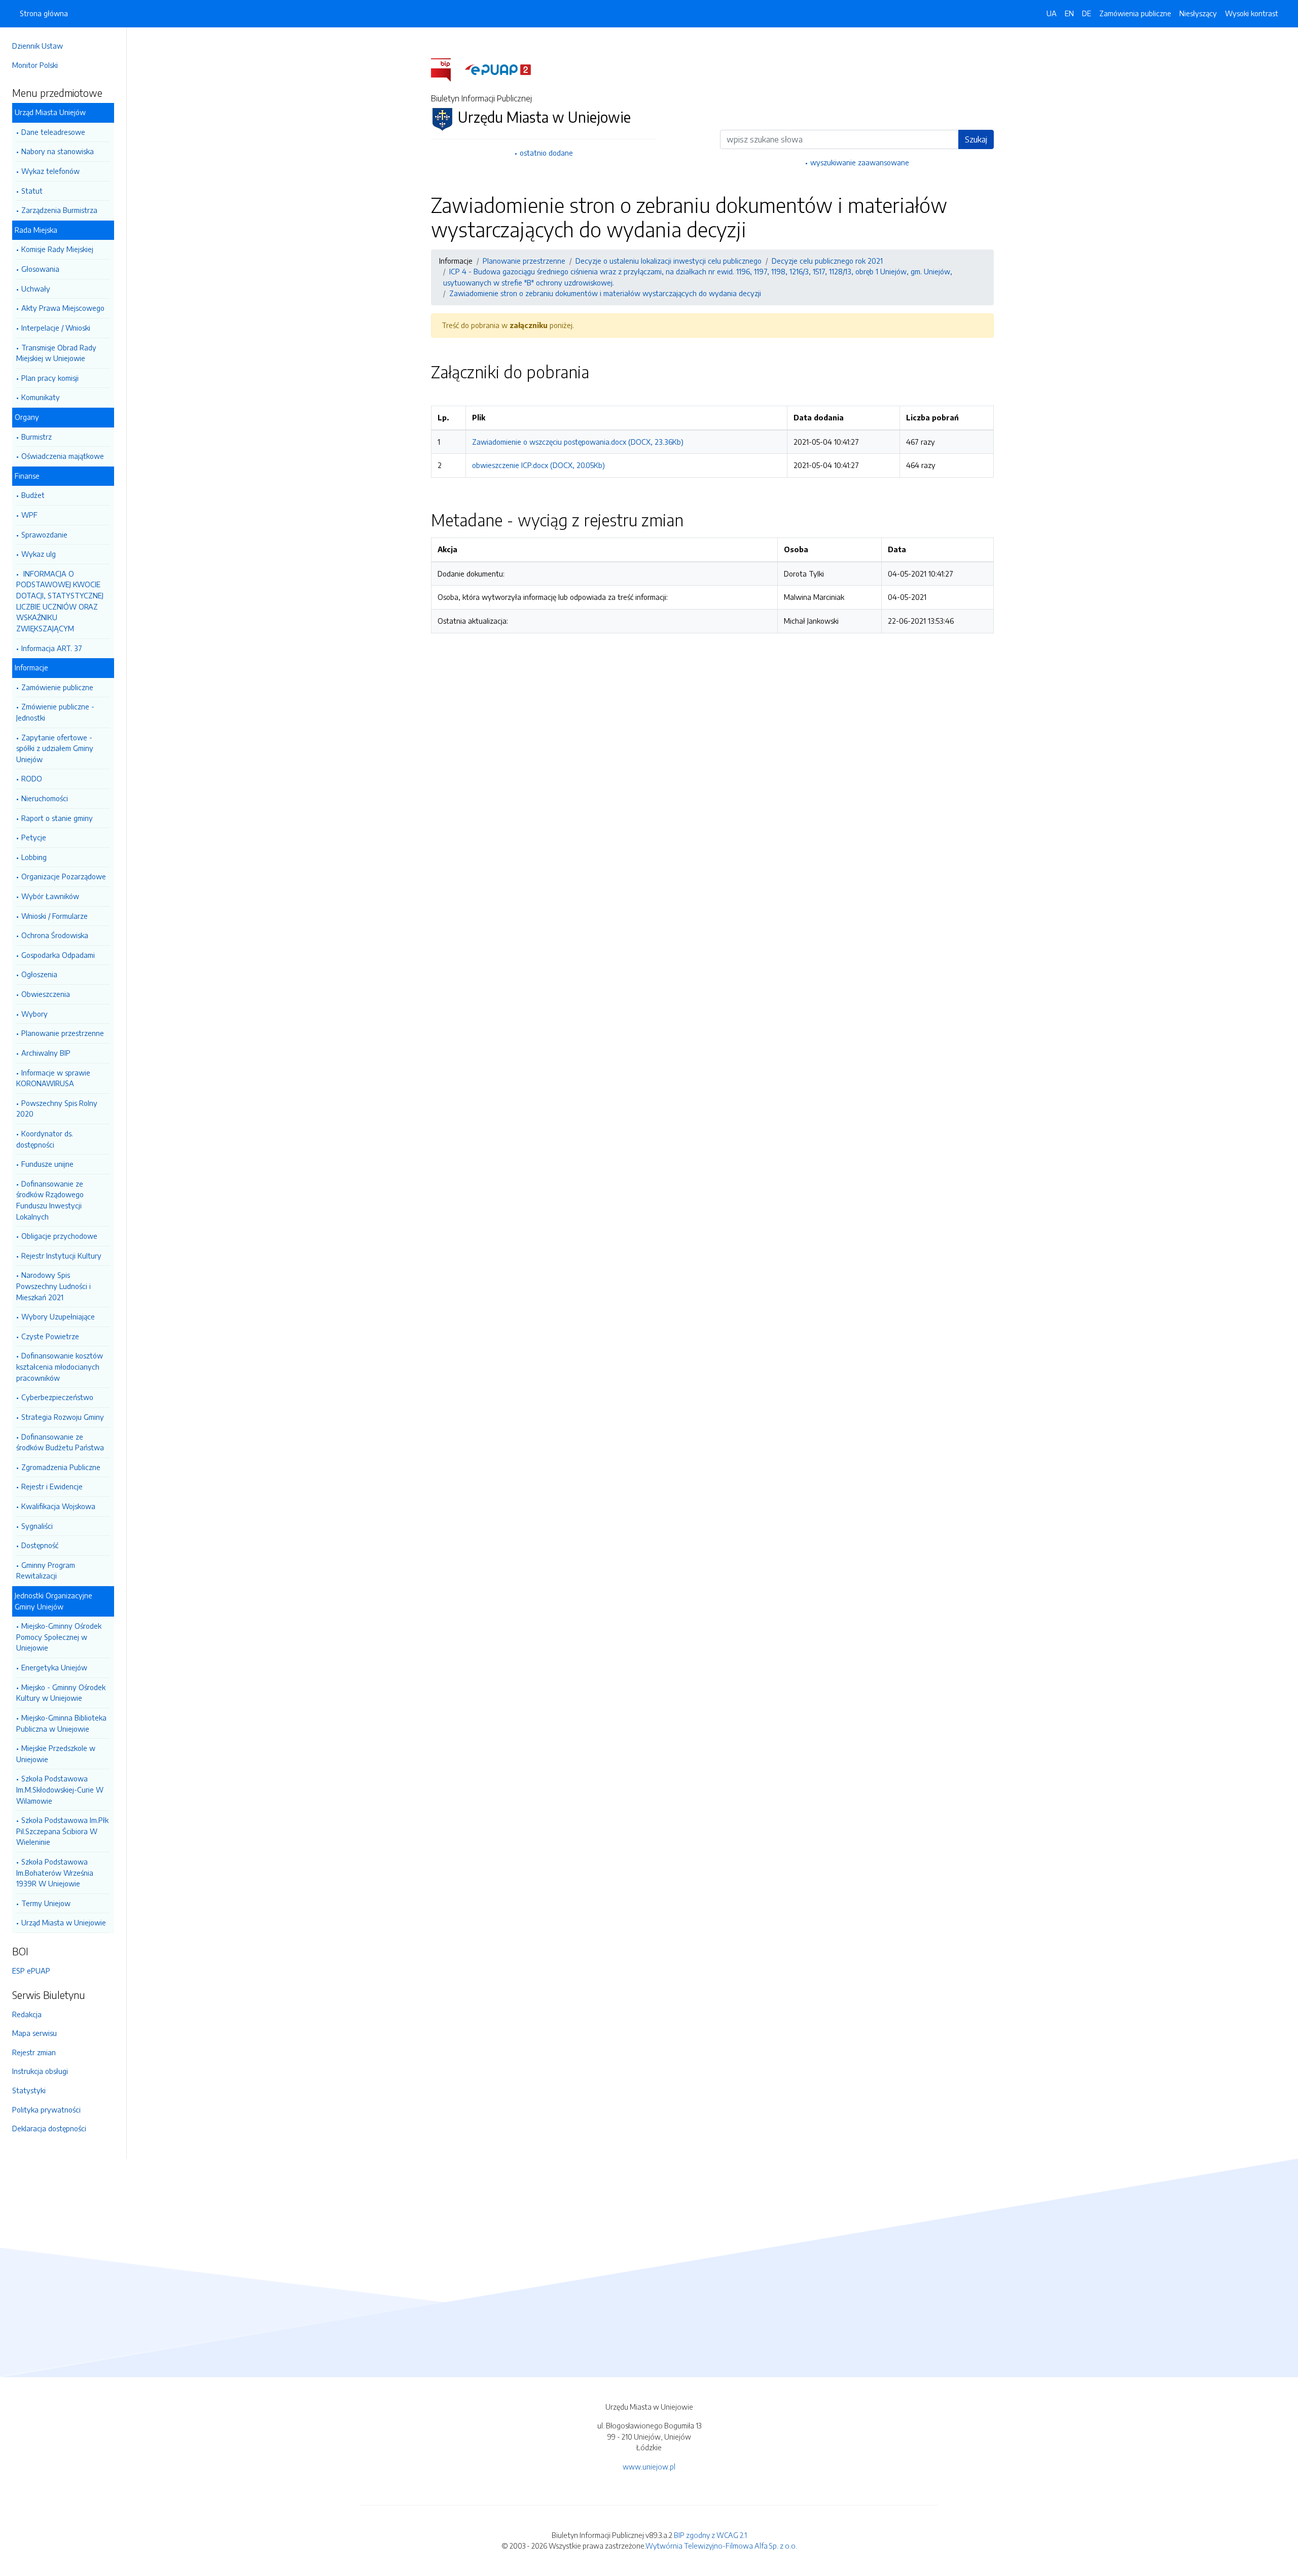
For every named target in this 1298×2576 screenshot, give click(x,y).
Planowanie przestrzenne (63, 1033)
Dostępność (40, 1545)
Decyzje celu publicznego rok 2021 (827, 261)
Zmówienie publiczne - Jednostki (55, 712)
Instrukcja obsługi (40, 2071)
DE (1087, 13)
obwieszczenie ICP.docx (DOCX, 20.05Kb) (538, 465)
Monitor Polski (35, 65)
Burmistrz (37, 437)
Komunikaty (41, 397)
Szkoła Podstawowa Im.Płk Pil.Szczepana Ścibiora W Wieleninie (62, 1831)
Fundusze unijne (47, 1164)
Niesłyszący (1198, 13)
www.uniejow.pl (649, 2466)
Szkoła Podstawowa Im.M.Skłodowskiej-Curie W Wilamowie (60, 1789)
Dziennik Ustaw (38, 46)
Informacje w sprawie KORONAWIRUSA (53, 1078)
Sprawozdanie (44, 534)
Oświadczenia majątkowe (63, 456)
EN (1069, 13)
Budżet (33, 495)
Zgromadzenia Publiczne (61, 1467)
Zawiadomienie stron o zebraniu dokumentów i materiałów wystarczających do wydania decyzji (605, 293)
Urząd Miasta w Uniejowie (64, 1922)
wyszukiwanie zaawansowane (860, 162)
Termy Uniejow (46, 1903)
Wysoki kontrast (1252, 13)
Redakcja (27, 2014)
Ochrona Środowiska (55, 935)
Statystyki (29, 2090)
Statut (32, 191)
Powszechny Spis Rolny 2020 (57, 1108)
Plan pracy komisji (50, 378)
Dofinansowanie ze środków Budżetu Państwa (60, 1442)
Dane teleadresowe (53, 132)
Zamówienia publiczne (1135, 13)
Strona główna (44, 13)
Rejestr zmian (34, 2052)
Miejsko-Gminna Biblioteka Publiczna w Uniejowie (61, 1723)
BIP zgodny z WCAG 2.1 (710, 2535)
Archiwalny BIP (46, 1053)
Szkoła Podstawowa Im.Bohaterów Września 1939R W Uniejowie (55, 1872)
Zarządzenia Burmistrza (59, 210)
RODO (32, 778)
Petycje (34, 837)
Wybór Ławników (50, 896)
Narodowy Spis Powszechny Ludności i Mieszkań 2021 (53, 1286)
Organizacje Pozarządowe (64, 876)
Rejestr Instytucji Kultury (61, 1256)
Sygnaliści (37, 1526)
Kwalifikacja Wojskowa (58, 1506)
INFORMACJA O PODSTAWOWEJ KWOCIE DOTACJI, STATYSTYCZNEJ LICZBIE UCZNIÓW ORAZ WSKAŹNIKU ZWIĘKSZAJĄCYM (60, 601)
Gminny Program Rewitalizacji (46, 1570)
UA (1052, 13)
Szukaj (976, 139)
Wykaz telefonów (50, 171)
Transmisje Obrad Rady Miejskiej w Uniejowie (56, 353)
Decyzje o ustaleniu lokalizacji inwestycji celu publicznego (669, 261)
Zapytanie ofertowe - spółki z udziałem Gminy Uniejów (55, 748)
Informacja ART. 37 (52, 648)
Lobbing (34, 857)
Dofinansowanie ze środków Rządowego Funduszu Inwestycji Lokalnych (50, 1200)
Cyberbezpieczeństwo (57, 1397)
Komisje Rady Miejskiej (57, 249)
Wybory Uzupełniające (58, 1316)
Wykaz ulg (39, 554)
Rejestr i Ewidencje (52, 1486)
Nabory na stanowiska (58, 151)
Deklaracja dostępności (49, 2128)
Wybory (34, 1014)
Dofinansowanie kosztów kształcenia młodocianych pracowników (60, 1366)
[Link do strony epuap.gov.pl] (498, 69)
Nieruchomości (45, 798)
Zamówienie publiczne (57, 687)
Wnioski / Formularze (55, 916)
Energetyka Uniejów (54, 1667)
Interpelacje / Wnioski (56, 328)
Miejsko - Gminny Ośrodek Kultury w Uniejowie (61, 1693)
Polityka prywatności (46, 2109)
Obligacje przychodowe (59, 1236)
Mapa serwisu (34, 2033)
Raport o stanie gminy (57, 818)
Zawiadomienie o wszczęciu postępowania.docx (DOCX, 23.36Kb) (578, 442)
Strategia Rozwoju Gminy (63, 1417)
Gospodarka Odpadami (58, 955)
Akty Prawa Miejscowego (63, 308)
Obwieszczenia (46, 994)
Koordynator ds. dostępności (45, 1139)
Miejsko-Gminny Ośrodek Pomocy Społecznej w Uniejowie (59, 1637)
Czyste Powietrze (50, 1336)
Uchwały (36, 289)
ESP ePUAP (31, 1971)
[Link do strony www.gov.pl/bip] (447, 69)
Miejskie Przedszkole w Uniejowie (56, 1754)
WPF (29, 515)
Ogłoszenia (39, 974)
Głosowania (40, 269)
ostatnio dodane (546, 153)
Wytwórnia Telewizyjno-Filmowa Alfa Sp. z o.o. (721, 2546)
